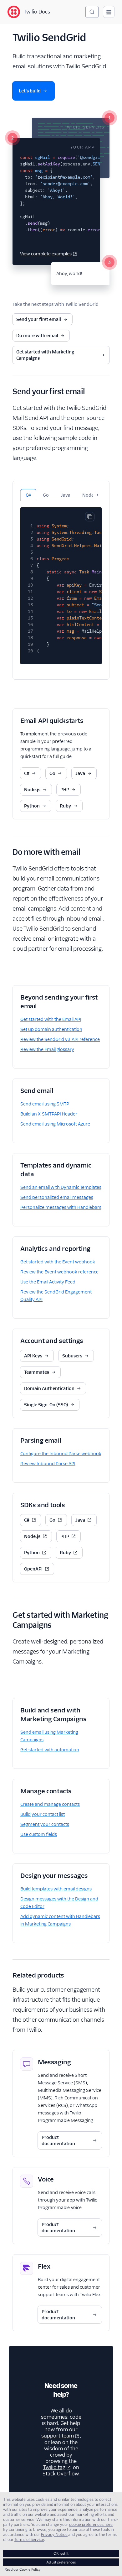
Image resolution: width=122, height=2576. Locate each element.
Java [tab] (66, 495)
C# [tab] (28, 495)
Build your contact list (43, 1814)
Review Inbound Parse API (48, 1464)
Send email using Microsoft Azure (55, 1124)
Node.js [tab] (90, 495)
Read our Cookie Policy (23, 2569)
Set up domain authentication (51, 1029)
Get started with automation (50, 1750)
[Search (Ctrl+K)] (92, 12)
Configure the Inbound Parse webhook (61, 1454)
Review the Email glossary (47, 1049)
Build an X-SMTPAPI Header (49, 1114)
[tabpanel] (61, 583)
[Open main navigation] (109, 12)
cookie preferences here (91, 2524)
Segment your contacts (45, 1824)
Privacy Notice (54, 2534)
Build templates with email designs (56, 1889)
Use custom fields (39, 1834)
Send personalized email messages (57, 1197)
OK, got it (61, 2553)
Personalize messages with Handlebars (61, 1207)
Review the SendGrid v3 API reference (60, 1039)
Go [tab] (46, 495)
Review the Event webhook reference (59, 1272)
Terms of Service (29, 2539)
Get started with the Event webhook (58, 1262)
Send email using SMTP (45, 1104)
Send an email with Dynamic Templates (61, 1187)
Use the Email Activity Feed (48, 1282)
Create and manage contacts (50, 1804)
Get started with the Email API (51, 1019)
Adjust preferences (61, 2562)
